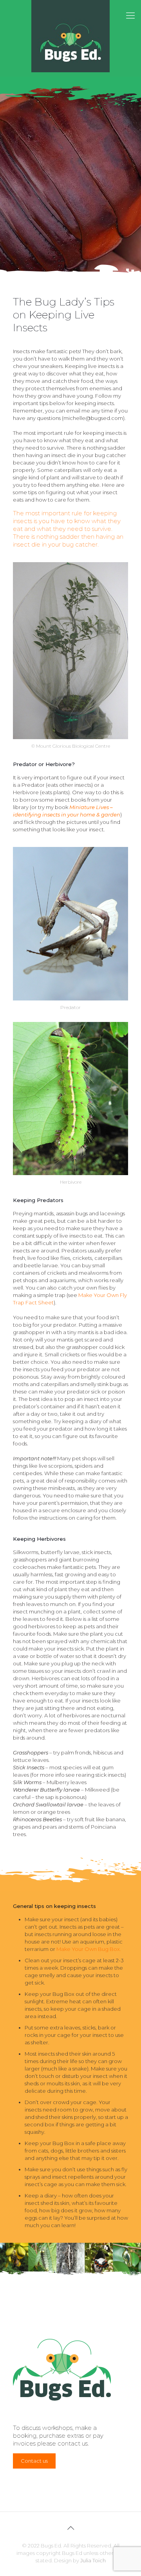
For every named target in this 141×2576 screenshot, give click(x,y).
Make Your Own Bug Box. (89, 1949)
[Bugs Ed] (70, 36)
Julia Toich (93, 2560)
